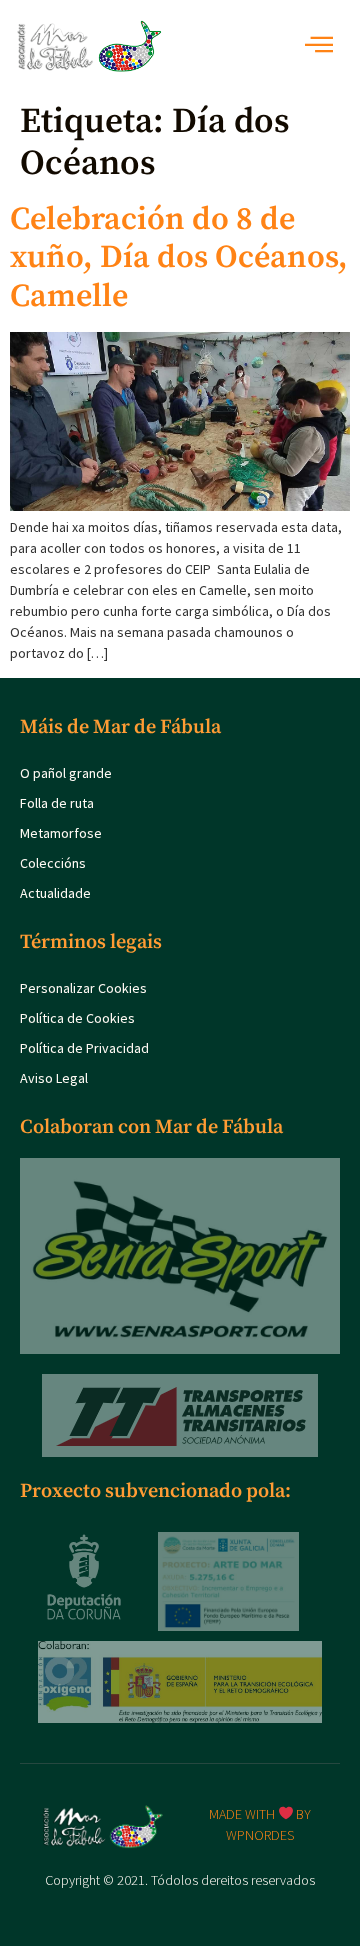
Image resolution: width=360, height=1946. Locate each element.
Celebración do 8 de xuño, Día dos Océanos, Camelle (179, 258)
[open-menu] (324, 46)
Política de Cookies (77, 1018)
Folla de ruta (57, 803)
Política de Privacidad (84, 1048)
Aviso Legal (54, 1078)
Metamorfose (61, 833)
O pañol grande (66, 773)
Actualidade (55, 893)
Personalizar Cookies (83, 988)
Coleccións (53, 863)
